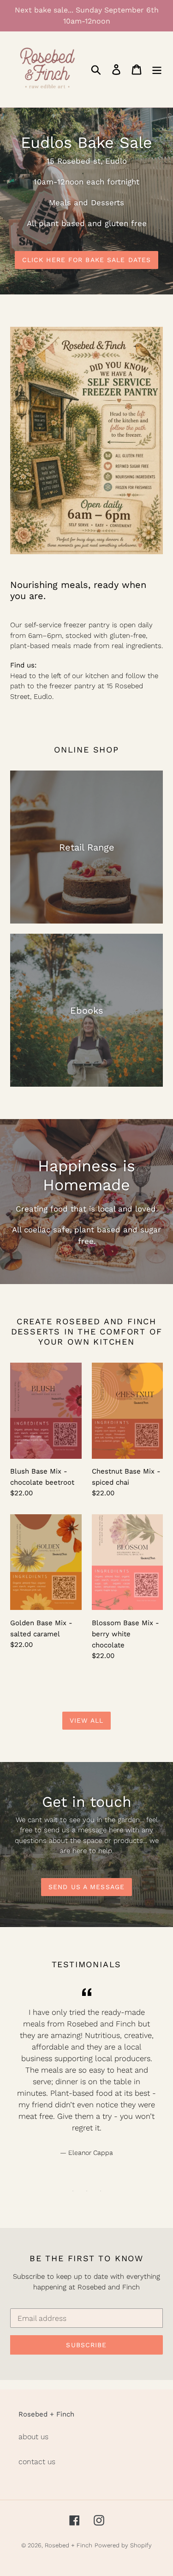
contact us (37, 2462)
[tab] (73, 2191)
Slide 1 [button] (73, 2191)
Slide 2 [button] (87, 2191)
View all (86, 1720)
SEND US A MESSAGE (86, 1887)
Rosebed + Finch (69, 2545)
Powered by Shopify (123, 2545)
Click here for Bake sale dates (87, 260)
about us (33, 2437)
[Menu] (157, 70)
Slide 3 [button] (101, 2191)
